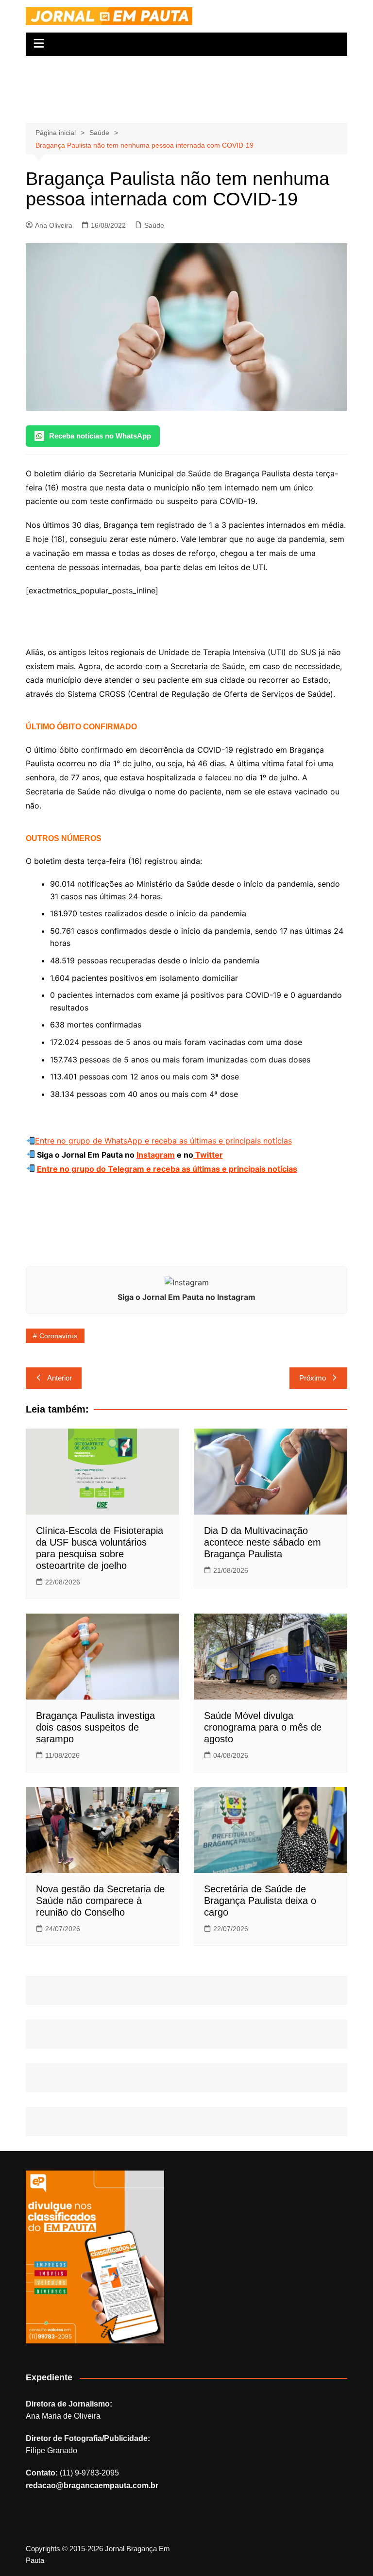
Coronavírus (58, 1336)
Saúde (154, 225)
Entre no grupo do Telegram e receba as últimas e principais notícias (167, 1169)
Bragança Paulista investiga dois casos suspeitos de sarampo (95, 1727)
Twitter (208, 1155)
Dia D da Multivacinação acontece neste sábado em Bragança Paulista (263, 1542)
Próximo (313, 1378)
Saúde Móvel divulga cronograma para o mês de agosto (263, 1727)
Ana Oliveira (54, 225)
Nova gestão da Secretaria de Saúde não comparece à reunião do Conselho (100, 1901)
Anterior (59, 1378)
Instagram (156, 1155)
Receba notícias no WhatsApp (100, 436)
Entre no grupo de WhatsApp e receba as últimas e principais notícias (163, 1141)
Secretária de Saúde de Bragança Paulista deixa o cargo (260, 1901)
